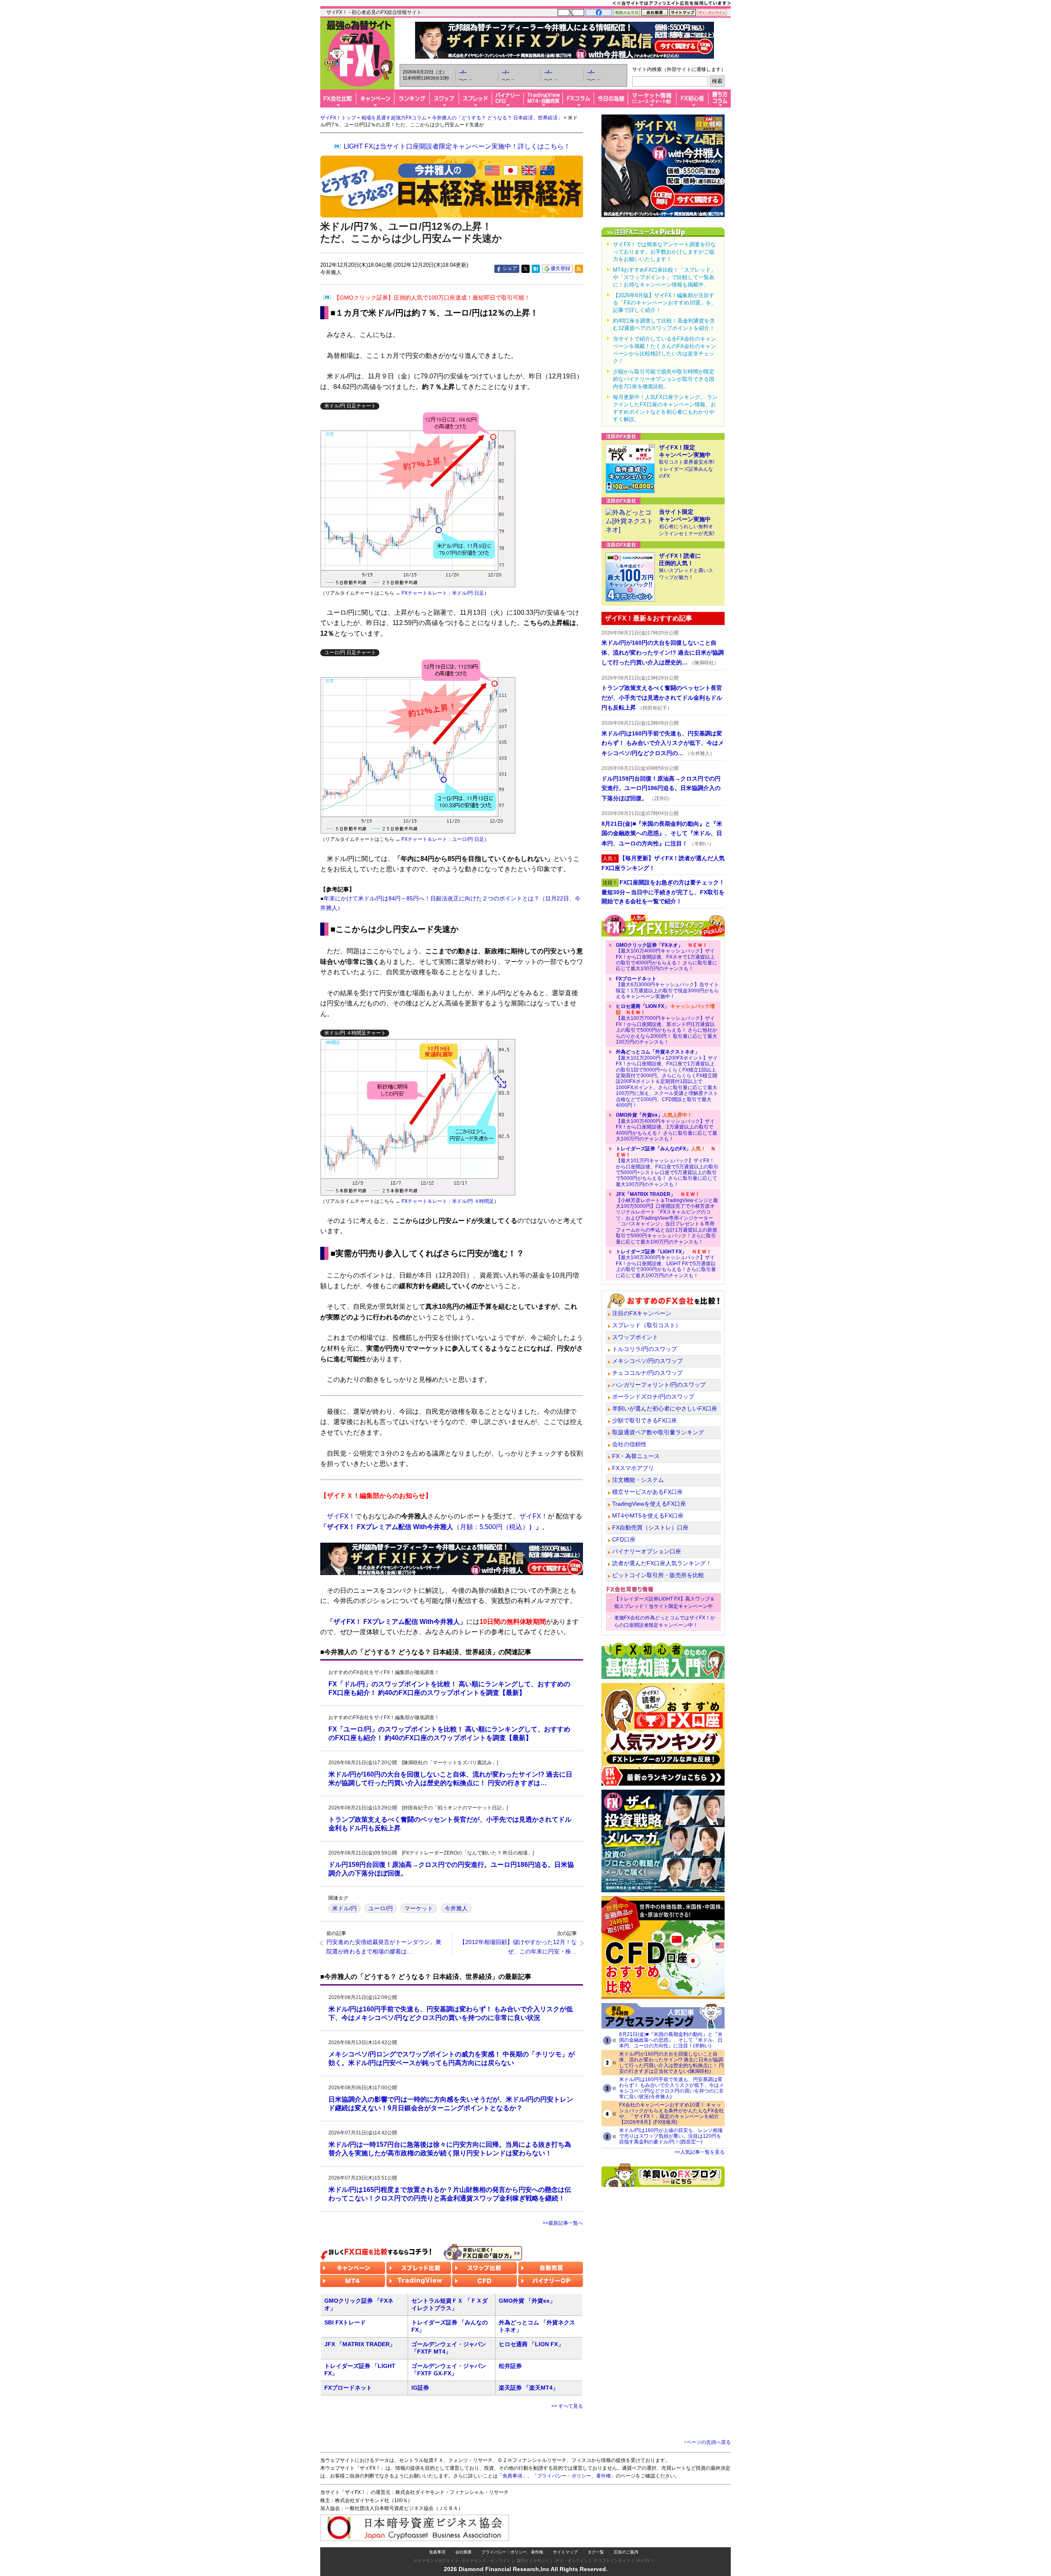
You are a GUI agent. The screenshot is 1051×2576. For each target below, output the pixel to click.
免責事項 (437, 2552)
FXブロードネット (348, 2388)
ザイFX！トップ (338, 118)
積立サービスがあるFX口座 (647, 1492)
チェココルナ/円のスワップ (647, 1373)
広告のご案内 (626, 2552)
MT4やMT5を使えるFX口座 (648, 1516)
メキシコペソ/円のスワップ (647, 1361)
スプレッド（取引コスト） (647, 1325)
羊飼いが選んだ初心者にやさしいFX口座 (665, 1408)
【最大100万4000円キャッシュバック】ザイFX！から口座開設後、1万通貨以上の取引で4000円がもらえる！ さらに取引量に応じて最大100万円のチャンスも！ (667, 1127)
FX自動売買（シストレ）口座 (650, 1527)
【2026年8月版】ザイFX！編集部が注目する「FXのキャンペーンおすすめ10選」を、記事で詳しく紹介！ (665, 303)
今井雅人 (456, 1908)
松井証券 (510, 2366)
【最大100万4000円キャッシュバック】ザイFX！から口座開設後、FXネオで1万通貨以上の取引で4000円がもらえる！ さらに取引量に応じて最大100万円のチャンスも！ (667, 957)
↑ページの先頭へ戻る (707, 2442)
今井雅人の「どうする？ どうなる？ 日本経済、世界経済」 (497, 118)
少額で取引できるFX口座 (645, 1420)
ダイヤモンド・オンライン (486, 2561)
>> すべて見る (567, 2406)
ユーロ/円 (381, 1908)
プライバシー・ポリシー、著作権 (512, 2552)
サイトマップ (565, 2552)
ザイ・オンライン (571, 2561)
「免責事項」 (512, 2476)
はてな (536, 269)
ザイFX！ (645, 2561)
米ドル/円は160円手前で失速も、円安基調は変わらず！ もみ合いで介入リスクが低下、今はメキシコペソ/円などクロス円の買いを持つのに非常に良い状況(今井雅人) (671, 2088)
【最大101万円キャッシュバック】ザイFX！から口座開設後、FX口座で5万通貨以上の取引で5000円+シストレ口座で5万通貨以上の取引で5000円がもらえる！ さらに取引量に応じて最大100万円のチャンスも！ (667, 1166)
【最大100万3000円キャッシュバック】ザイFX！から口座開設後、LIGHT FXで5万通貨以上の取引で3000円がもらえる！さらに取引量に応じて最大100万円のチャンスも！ (666, 1264)
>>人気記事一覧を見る (700, 2152)
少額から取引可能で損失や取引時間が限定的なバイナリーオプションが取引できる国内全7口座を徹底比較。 (664, 379)
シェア (510, 268)
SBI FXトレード (345, 2322)
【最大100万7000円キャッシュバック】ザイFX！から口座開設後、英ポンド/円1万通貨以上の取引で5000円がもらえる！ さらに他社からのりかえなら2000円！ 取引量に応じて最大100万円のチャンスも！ (667, 1024)
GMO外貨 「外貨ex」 (527, 2301)
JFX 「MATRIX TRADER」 (360, 2344)
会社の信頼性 (629, 1444)
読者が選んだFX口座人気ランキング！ (662, 1563)
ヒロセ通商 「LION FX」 (531, 2344)
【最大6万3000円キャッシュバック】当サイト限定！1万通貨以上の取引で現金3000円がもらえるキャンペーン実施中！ (667, 988)
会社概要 (464, 2552)
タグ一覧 (596, 2552)
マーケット (419, 1908)
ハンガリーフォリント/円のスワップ (659, 1385)
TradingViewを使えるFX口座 (649, 1504)
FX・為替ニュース (636, 1456)
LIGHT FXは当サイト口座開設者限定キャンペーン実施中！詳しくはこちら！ (457, 146)
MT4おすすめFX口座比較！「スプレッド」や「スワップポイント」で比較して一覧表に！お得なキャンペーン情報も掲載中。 (664, 277)
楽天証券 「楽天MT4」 (529, 2388)
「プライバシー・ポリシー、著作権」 (574, 2476)
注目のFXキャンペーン (642, 1313)
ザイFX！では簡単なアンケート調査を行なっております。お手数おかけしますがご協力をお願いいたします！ (664, 252)
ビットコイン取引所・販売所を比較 (658, 1575)
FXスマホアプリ (633, 1468)
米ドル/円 (344, 1908)
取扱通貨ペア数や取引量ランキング (658, 1432)
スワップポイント (635, 1337)
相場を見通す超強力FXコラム (394, 118)
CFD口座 (624, 1539)
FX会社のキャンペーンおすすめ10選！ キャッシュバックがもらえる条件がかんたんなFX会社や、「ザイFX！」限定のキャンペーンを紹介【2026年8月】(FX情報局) (671, 2113)
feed (579, 269)
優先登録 (560, 268)
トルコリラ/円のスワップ (645, 1349)
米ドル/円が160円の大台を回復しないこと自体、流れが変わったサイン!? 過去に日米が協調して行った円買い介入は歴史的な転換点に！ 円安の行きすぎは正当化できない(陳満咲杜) (671, 2063)
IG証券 (420, 2388)
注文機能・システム (638, 1480)
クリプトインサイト (612, 2561)
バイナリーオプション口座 (647, 1551)
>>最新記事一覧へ (563, 2223)
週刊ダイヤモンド (533, 2561)
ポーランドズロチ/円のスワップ (653, 1397)
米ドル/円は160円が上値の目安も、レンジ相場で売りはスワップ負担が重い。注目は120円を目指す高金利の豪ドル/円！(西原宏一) (671, 2136)
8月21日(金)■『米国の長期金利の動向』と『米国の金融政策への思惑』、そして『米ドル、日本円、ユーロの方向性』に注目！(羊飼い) (671, 2040)
